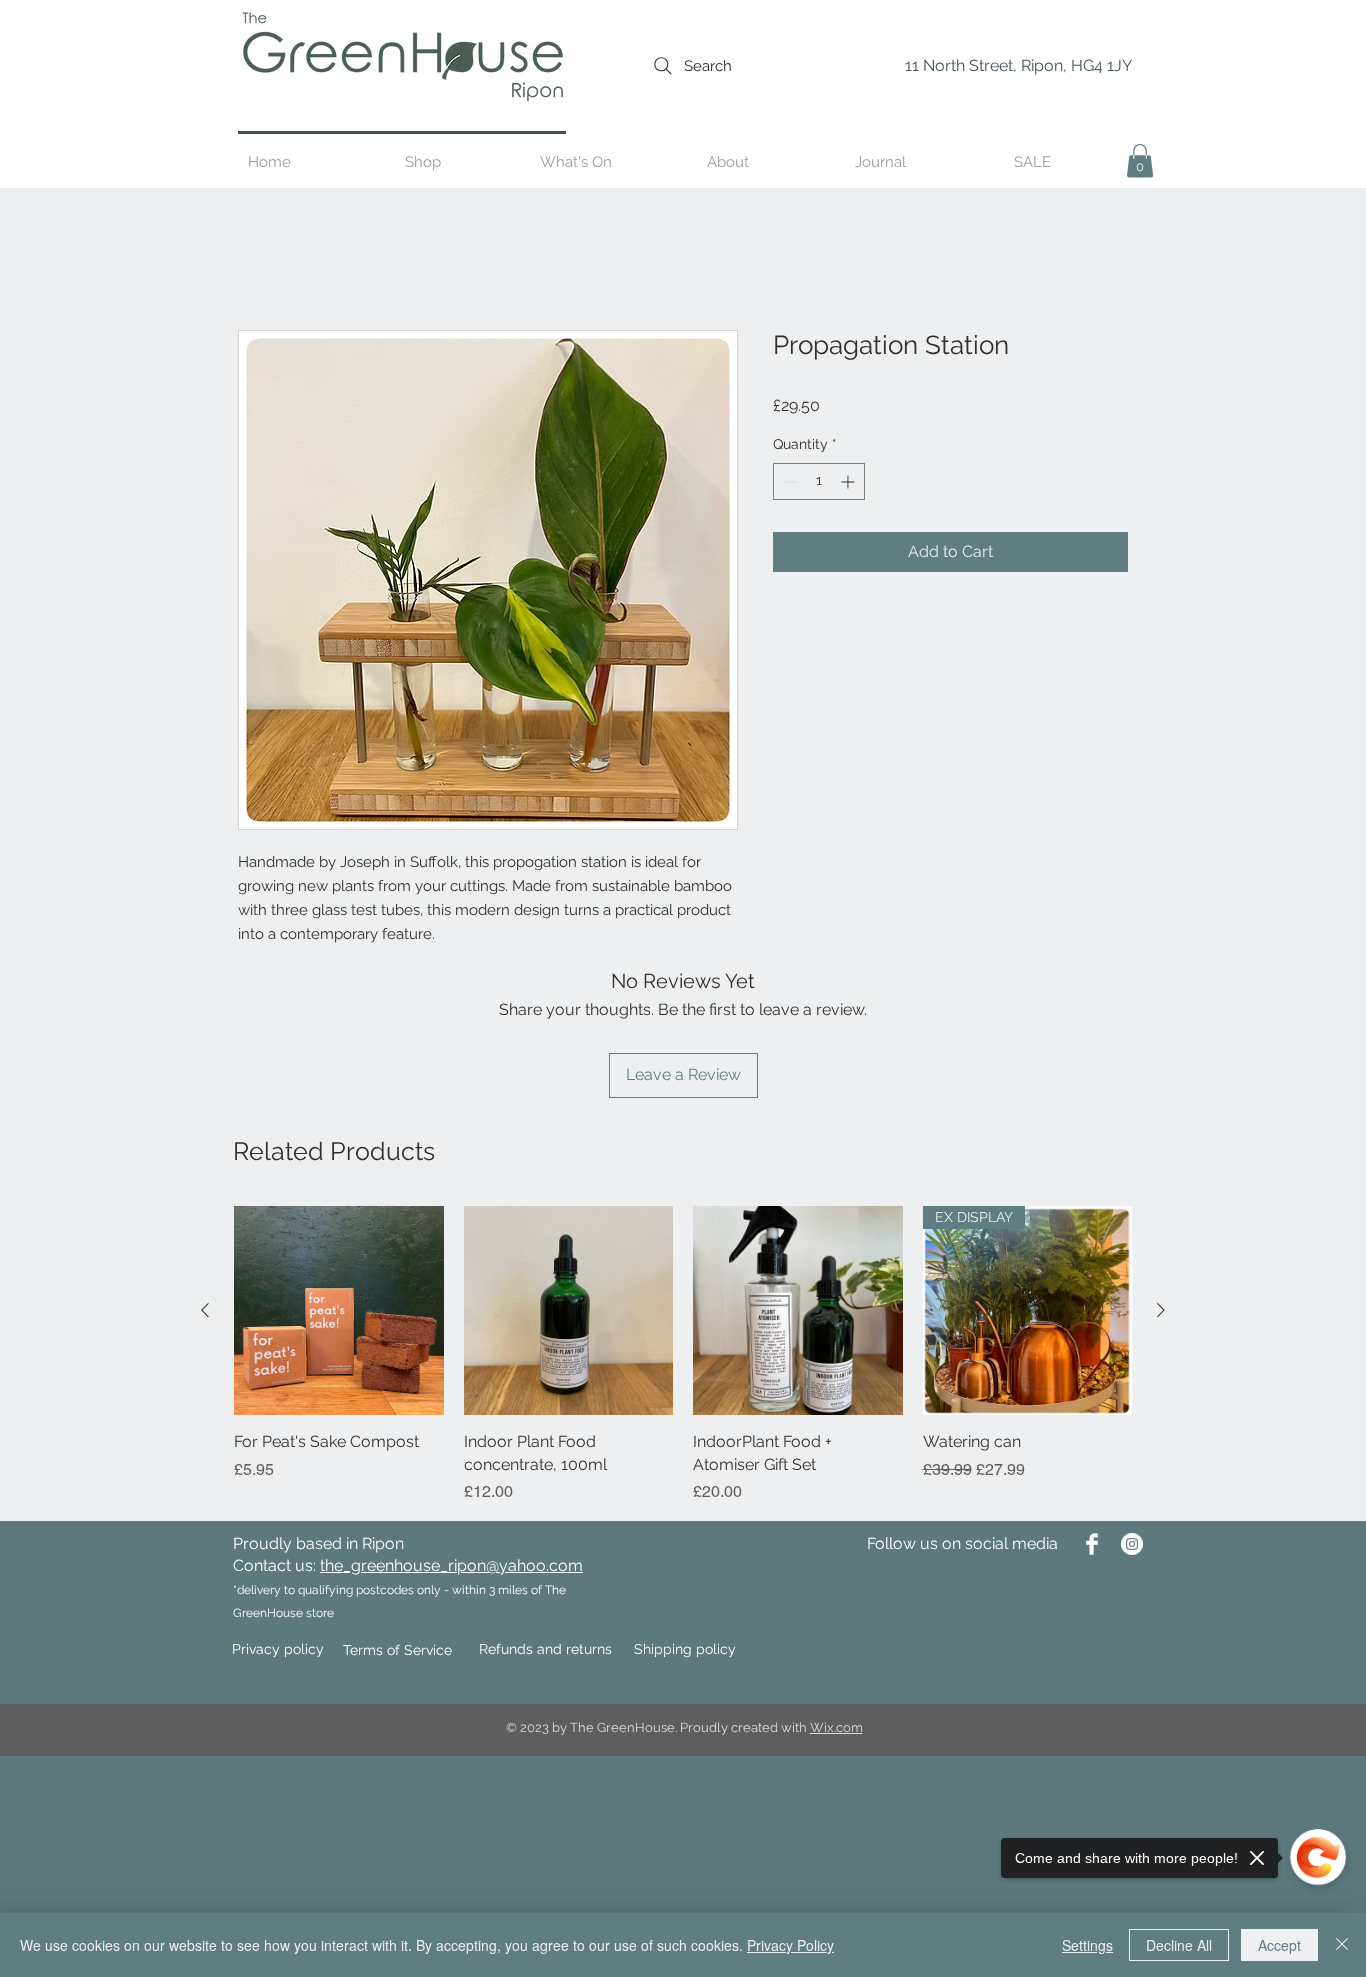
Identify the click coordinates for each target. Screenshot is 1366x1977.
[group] (683, 1355)
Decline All (1179, 1945)
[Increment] (849, 481)
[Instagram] (1132, 1544)
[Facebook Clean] (1092, 1544)
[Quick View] (339, 1311)
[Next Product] (1161, 1310)
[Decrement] (788, 481)
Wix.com (836, 1727)
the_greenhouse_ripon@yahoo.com (451, 1565)
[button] (1140, 160)
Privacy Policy (790, 1945)
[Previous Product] (205, 1310)
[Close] (1342, 1945)
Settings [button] (1087, 1945)
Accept (1279, 1945)
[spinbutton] (819, 481)
